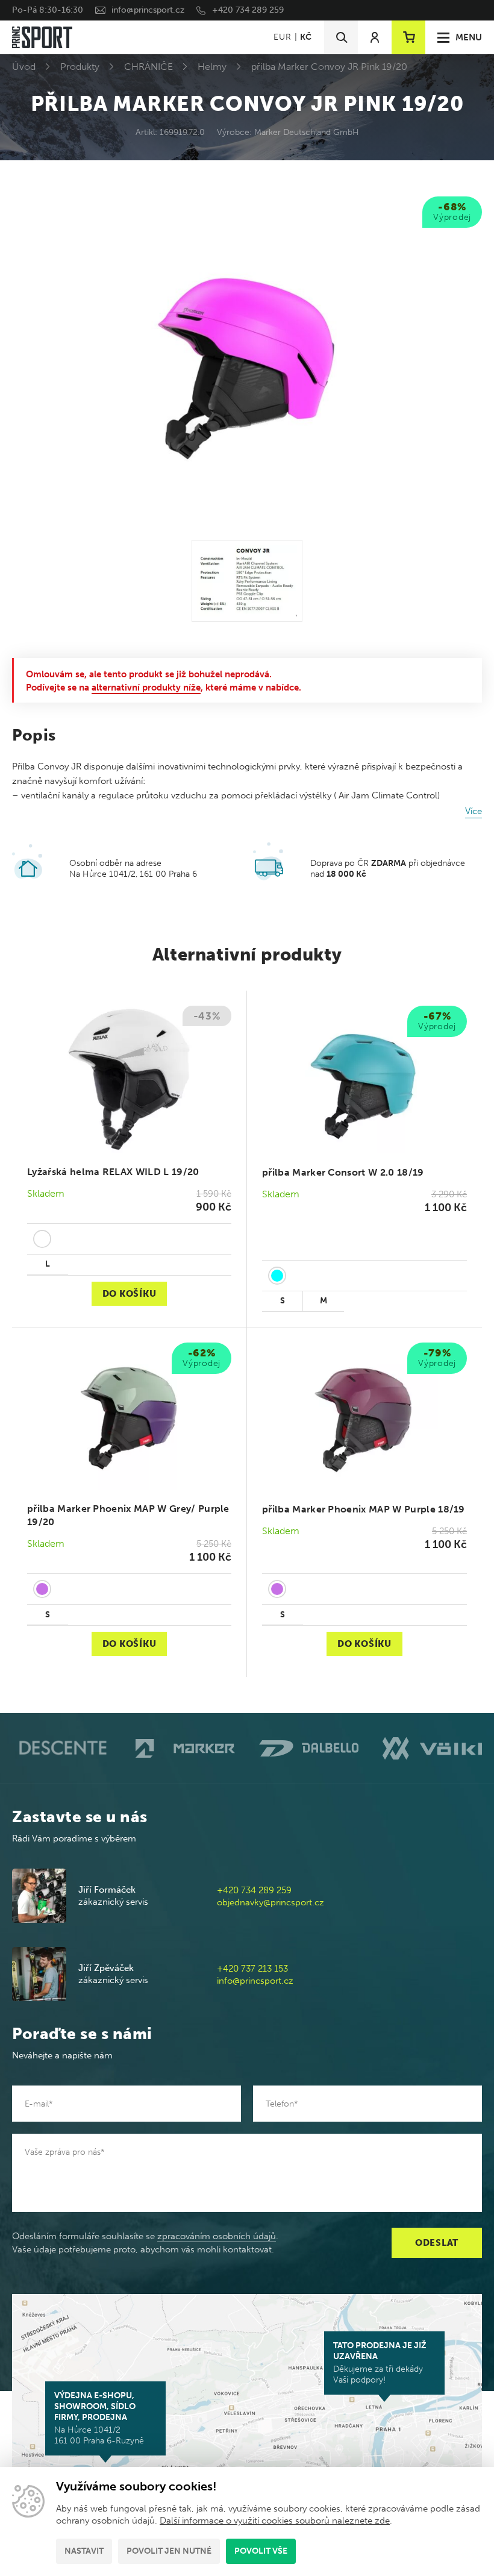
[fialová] (42, 1589)
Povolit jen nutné (169, 2551)
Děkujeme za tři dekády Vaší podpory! (380, 2363)
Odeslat (437, 2243)
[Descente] (62, 1748)
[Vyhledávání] (341, 37)
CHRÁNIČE (149, 67)
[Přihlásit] (375, 37)
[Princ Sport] (42, 37)
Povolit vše (261, 2551)
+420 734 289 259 (248, 10)
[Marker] (185, 1748)
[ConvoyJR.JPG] (247, 581)
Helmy (212, 67)
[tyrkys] (277, 1276)
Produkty (80, 67)
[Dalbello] (309, 1748)
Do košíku (130, 1294)
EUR (282, 37)
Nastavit (84, 2551)
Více (474, 811)
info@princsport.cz (148, 10)
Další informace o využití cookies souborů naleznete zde (275, 2521)
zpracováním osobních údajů (217, 2236)
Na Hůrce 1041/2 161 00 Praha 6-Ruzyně (99, 2418)
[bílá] (42, 1239)
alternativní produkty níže (146, 688)
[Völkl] (432, 1748)
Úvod (24, 67)
